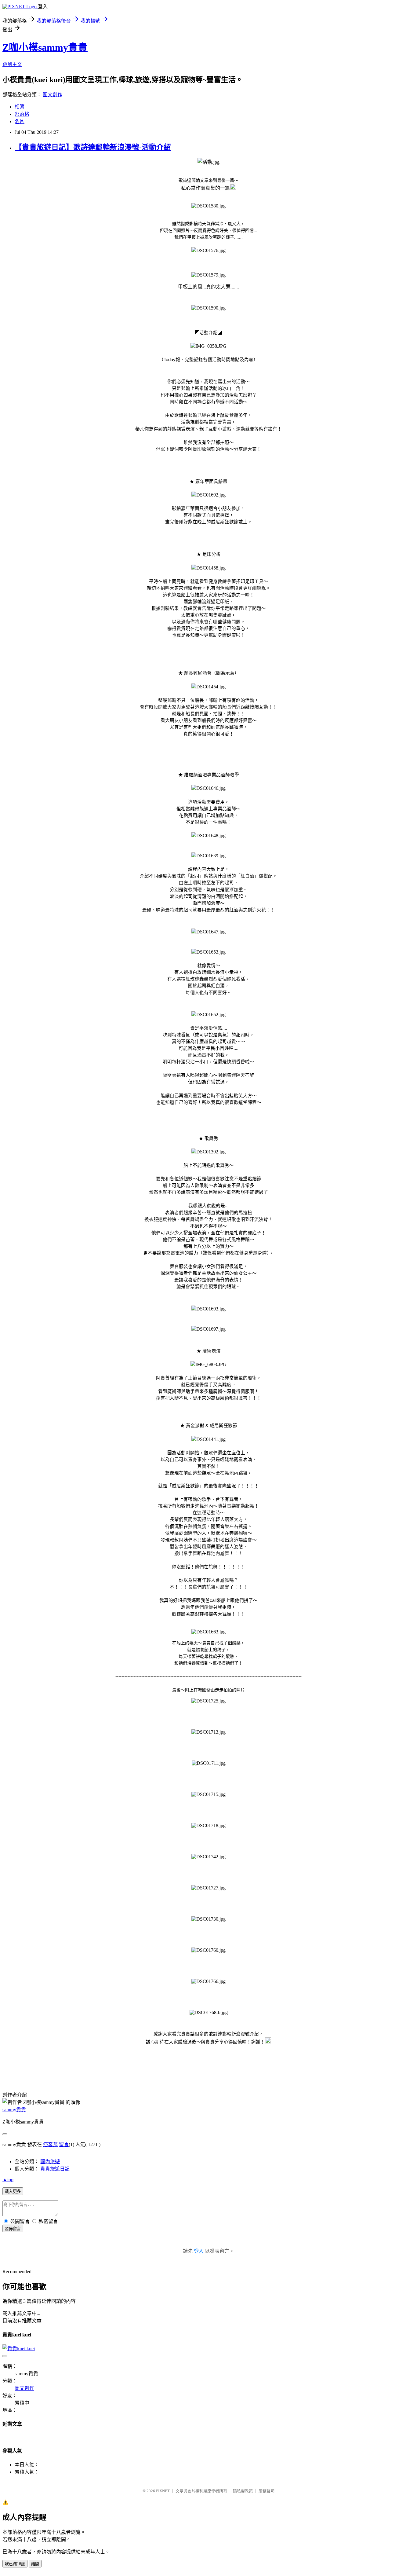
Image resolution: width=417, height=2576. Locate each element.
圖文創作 (53, 95)
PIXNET (163, 2491)
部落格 (22, 114)
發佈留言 (13, 2229)
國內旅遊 (50, 2162)
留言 (64, 2144)
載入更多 (13, 2191)
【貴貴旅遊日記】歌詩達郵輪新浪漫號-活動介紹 (93, 147)
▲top (8, 2180)
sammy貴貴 (14, 2110)
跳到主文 (12, 64)
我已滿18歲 (15, 2564)
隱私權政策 (243, 2491)
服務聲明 (267, 2491)
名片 (20, 121)
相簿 (20, 107)
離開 (35, 2564)
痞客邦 (50, 2144)
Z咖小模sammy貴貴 (45, 47)
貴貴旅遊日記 (55, 2169)
